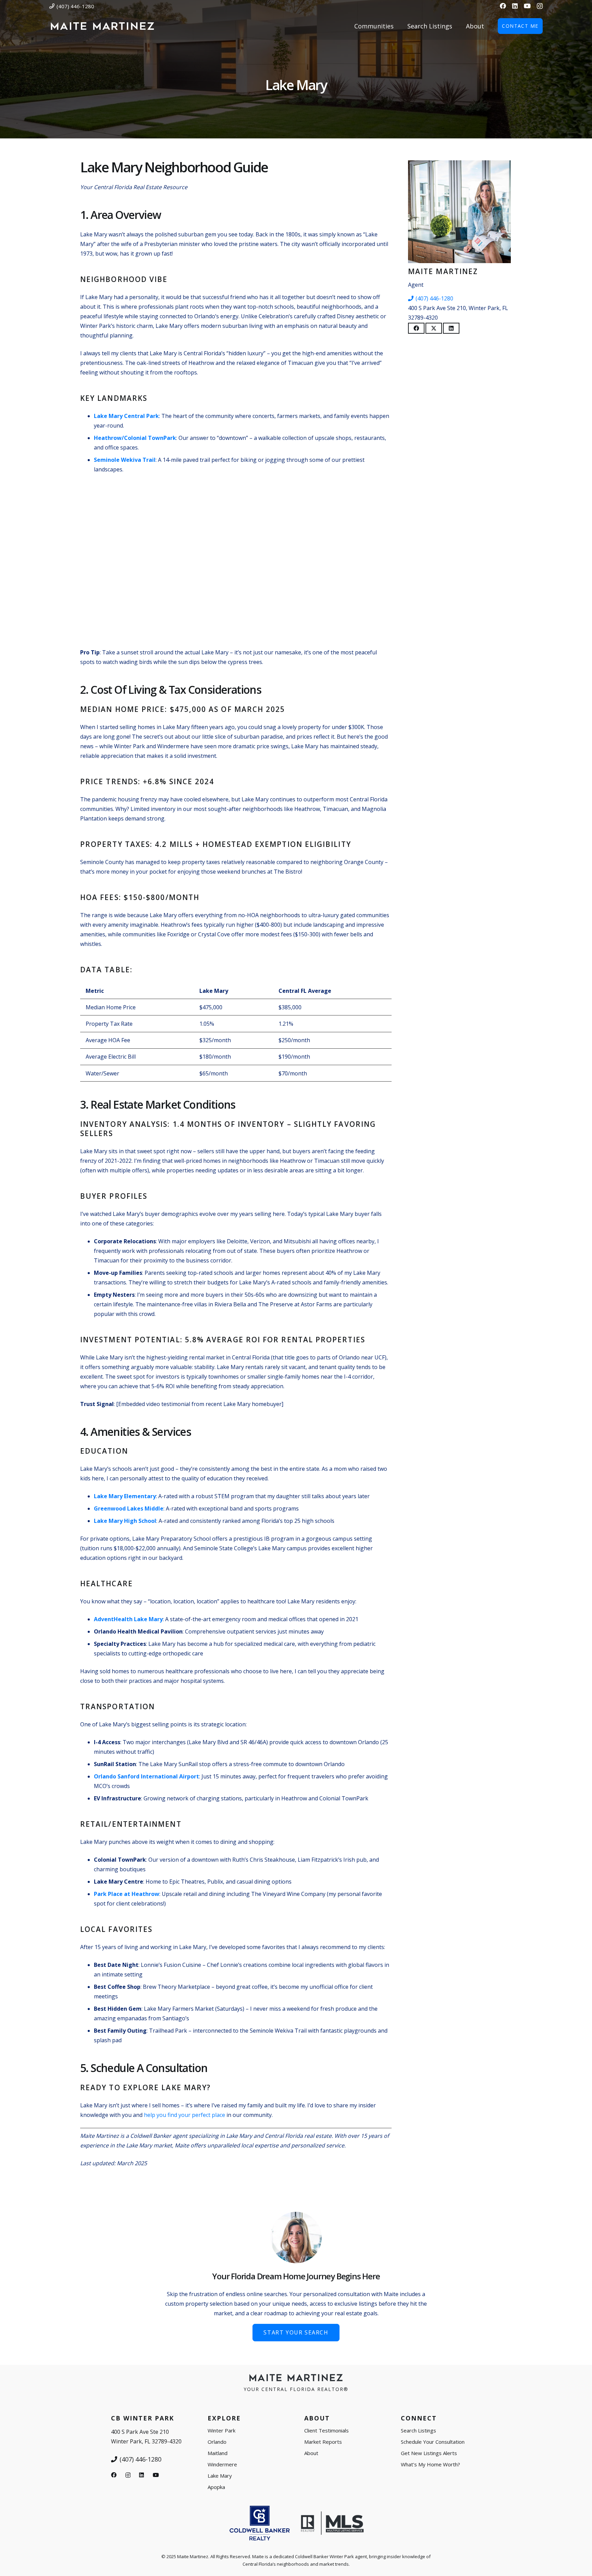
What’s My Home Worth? (430, 2464)
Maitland (218, 2453)
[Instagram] (540, 6)
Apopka (216, 2487)
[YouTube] (527, 6)
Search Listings (418, 2430)
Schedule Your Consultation (433, 2442)
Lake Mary (220, 2476)
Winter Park (221, 2430)
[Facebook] (503, 6)
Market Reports (323, 2442)
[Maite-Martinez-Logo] (102, 26)
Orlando (217, 2442)
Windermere (222, 2464)
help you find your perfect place (184, 2115)
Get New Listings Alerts (429, 2453)
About (311, 2453)
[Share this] (416, 328)
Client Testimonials (326, 2430)
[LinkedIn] (515, 6)
